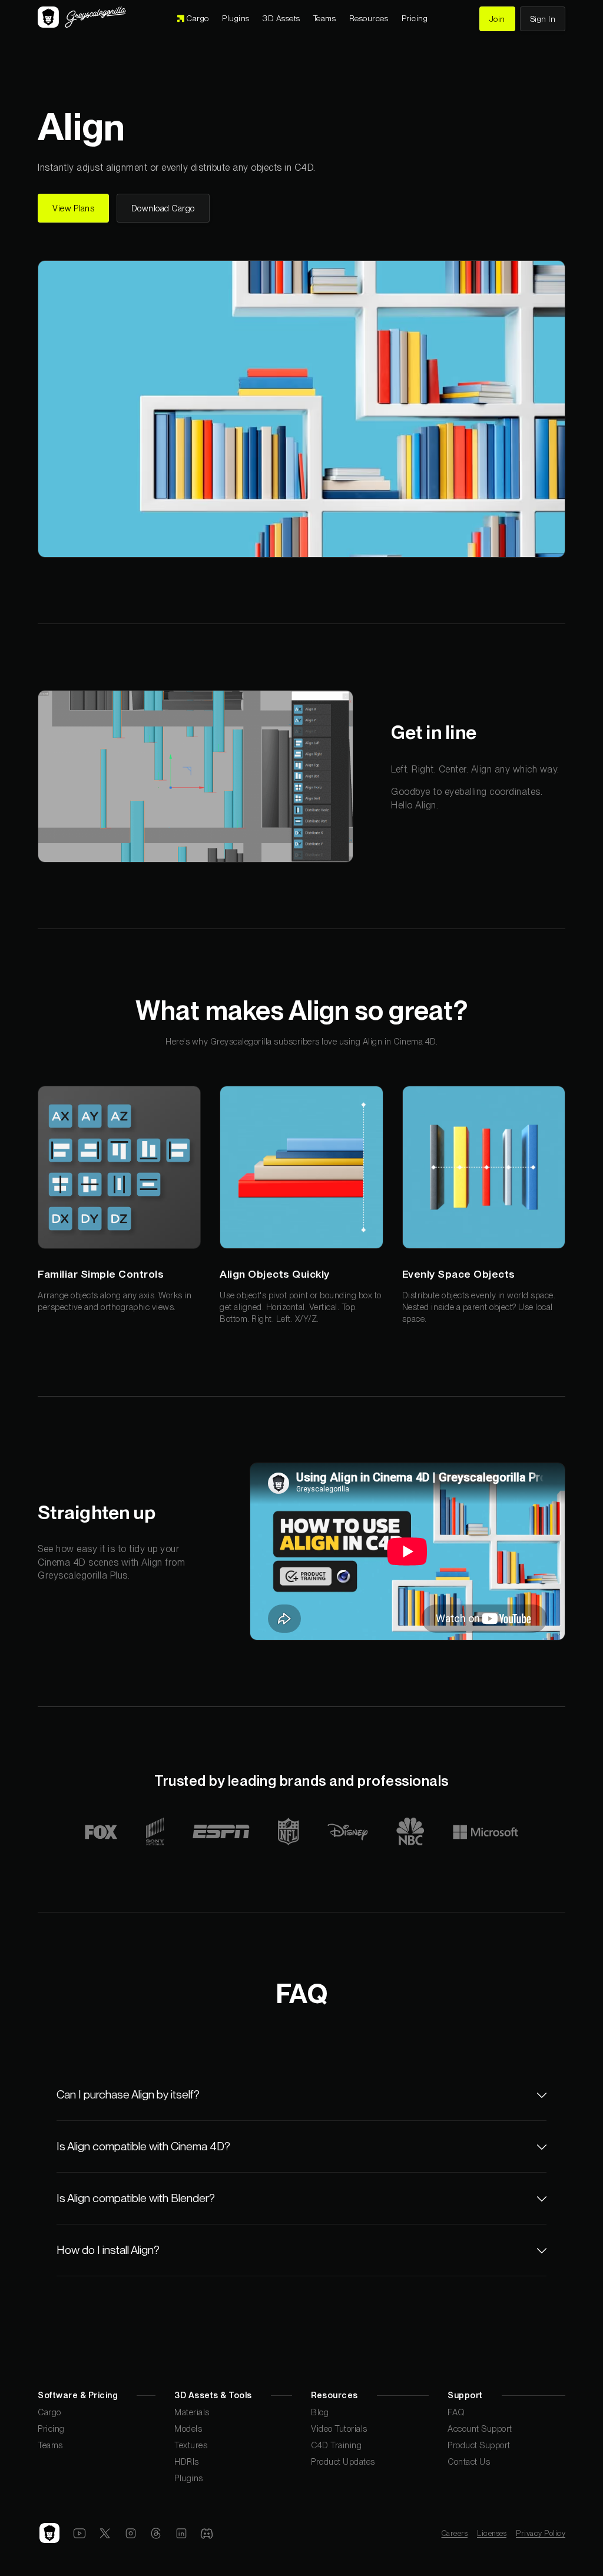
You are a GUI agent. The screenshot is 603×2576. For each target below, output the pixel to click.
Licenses (492, 2533)
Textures (191, 2445)
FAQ (456, 2412)
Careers (455, 2533)
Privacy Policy (541, 2533)
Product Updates (343, 2461)
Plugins (189, 2478)
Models (188, 2429)
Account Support (480, 2429)
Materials (192, 2412)
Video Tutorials (339, 2429)
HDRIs (187, 2461)
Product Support (479, 2445)
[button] (281, 19)
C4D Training (336, 2445)
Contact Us (469, 2461)
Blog (320, 2412)
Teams (50, 2445)
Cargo (49, 2412)
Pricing (51, 2429)
